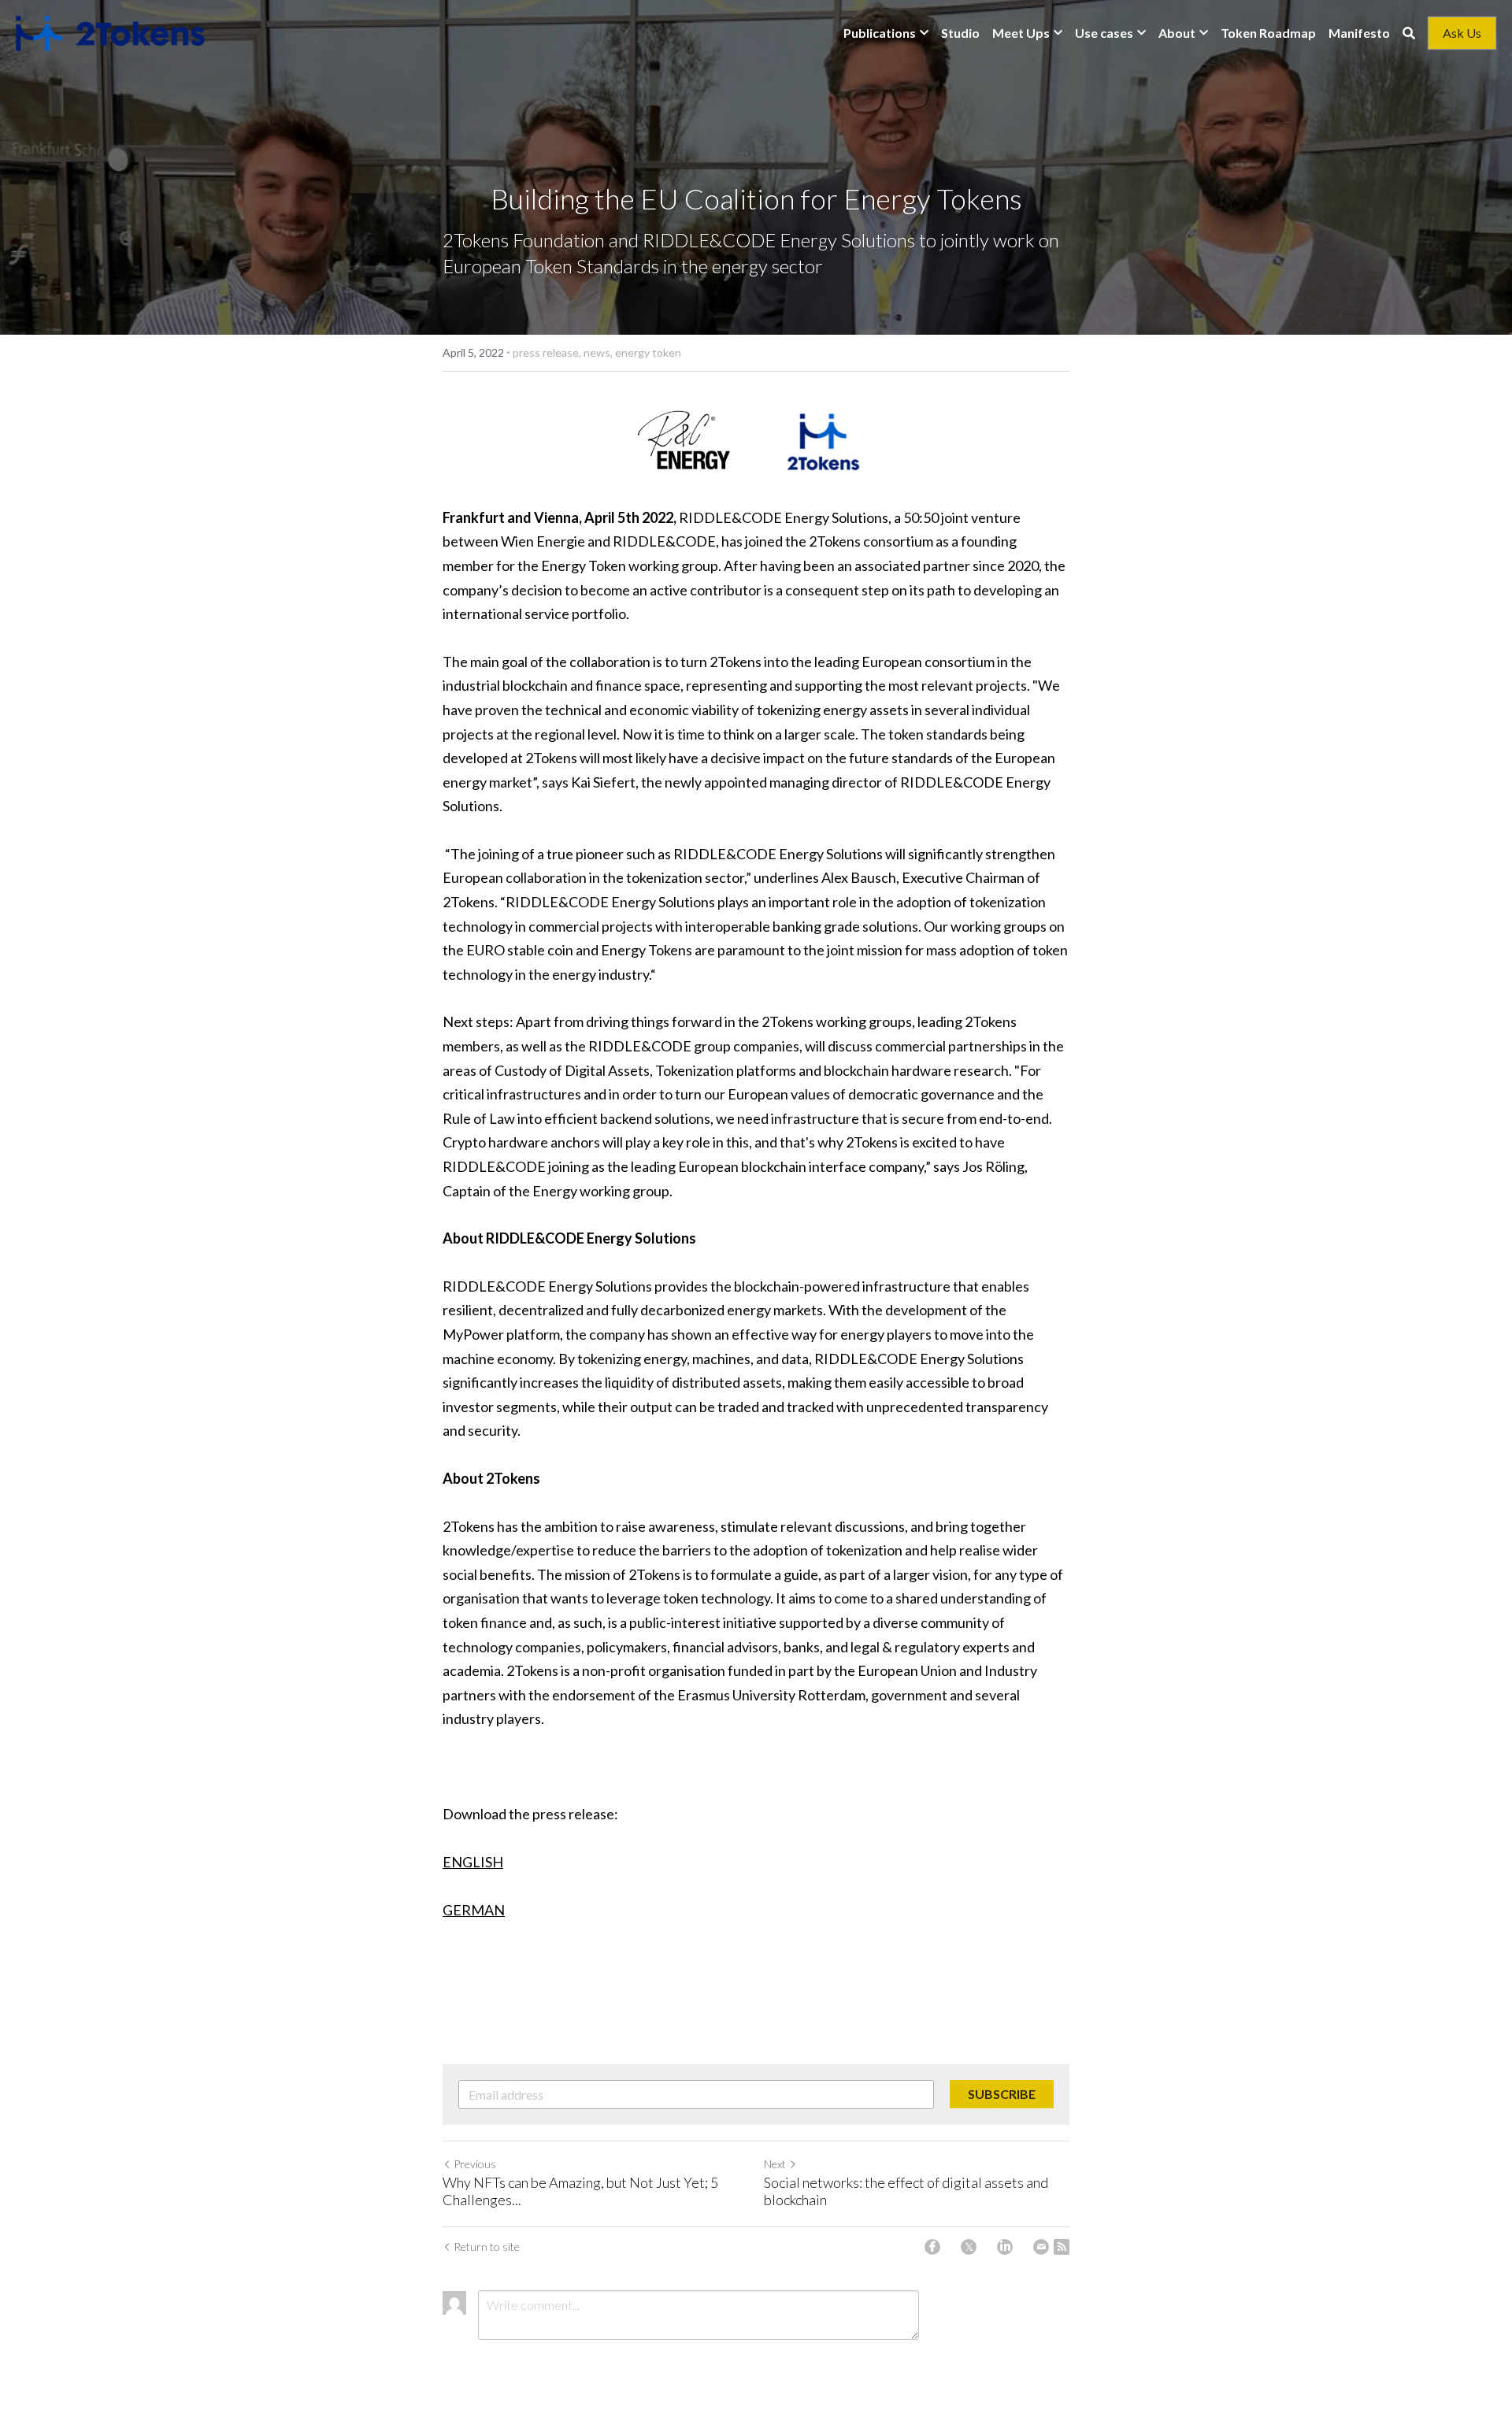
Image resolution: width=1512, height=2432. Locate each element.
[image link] (110, 32)
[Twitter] (969, 2247)
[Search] (1409, 33)
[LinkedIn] (1005, 2247)
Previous (475, 2164)
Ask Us (1462, 33)
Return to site (487, 2247)
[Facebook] (932, 2247)
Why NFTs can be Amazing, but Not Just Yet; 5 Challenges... (580, 2191)
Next (775, 2164)
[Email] (1041, 2247)
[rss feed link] (1062, 2247)
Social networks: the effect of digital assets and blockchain (906, 2191)
